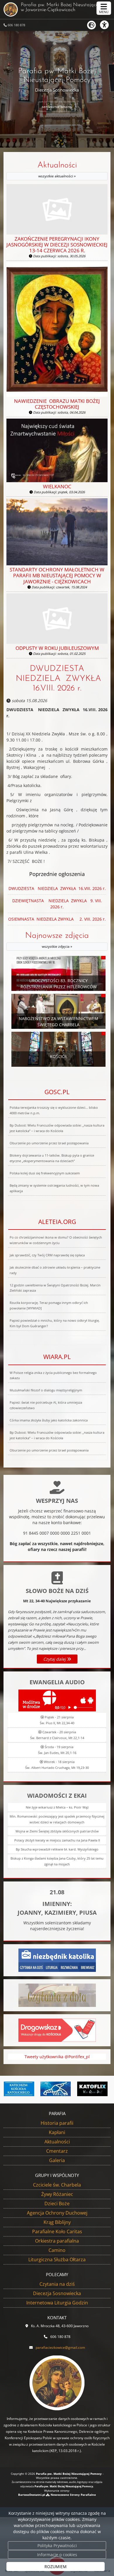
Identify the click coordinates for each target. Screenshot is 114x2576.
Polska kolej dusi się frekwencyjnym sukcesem (45, 1173)
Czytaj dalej (55, 1659)
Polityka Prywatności (57, 2546)
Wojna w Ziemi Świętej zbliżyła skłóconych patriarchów (57, 1831)
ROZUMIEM (56, 2567)
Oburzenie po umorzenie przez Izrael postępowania (49, 1143)
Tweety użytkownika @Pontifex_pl (57, 2057)
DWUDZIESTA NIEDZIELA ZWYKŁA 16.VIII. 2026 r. (57, 679)
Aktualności (57, 170)
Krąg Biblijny (57, 2222)
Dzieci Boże (57, 2203)
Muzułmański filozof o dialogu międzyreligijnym (46, 1390)
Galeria (57, 2160)
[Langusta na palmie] (56, 2089)
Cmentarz (57, 2151)
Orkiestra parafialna (57, 2241)
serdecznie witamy (57, 107)
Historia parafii (57, 2123)
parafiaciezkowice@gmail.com (60, 2347)
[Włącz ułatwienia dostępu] (107, 25)
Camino (57, 2250)
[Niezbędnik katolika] (57, 1960)
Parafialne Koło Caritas (57, 2232)
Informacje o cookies (57, 2555)
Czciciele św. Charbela (57, 2185)
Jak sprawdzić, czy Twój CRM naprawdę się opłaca (47, 1255)
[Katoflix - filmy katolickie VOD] (92, 2089)
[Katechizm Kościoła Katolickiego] (19, 2089)
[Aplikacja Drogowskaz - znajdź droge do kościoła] (57, 2030)
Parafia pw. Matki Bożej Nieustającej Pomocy (63, 7)
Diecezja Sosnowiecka (57, 2293)
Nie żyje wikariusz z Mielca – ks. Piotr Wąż (57, 1807)
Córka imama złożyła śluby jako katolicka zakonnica (49, 1420)
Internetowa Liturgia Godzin (57, 2303)
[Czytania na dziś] (57, 1995)
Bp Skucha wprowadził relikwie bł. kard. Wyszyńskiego (57, 1849)
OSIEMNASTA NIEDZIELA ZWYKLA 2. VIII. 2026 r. (57, 919)
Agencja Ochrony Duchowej (57, 2213)
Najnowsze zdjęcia (57, 940)
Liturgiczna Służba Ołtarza (57, 2260)
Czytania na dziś (57, 2284)
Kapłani (57, 2132)
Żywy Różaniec (57, 2194)
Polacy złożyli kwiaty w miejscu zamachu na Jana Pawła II (57, 1840)
